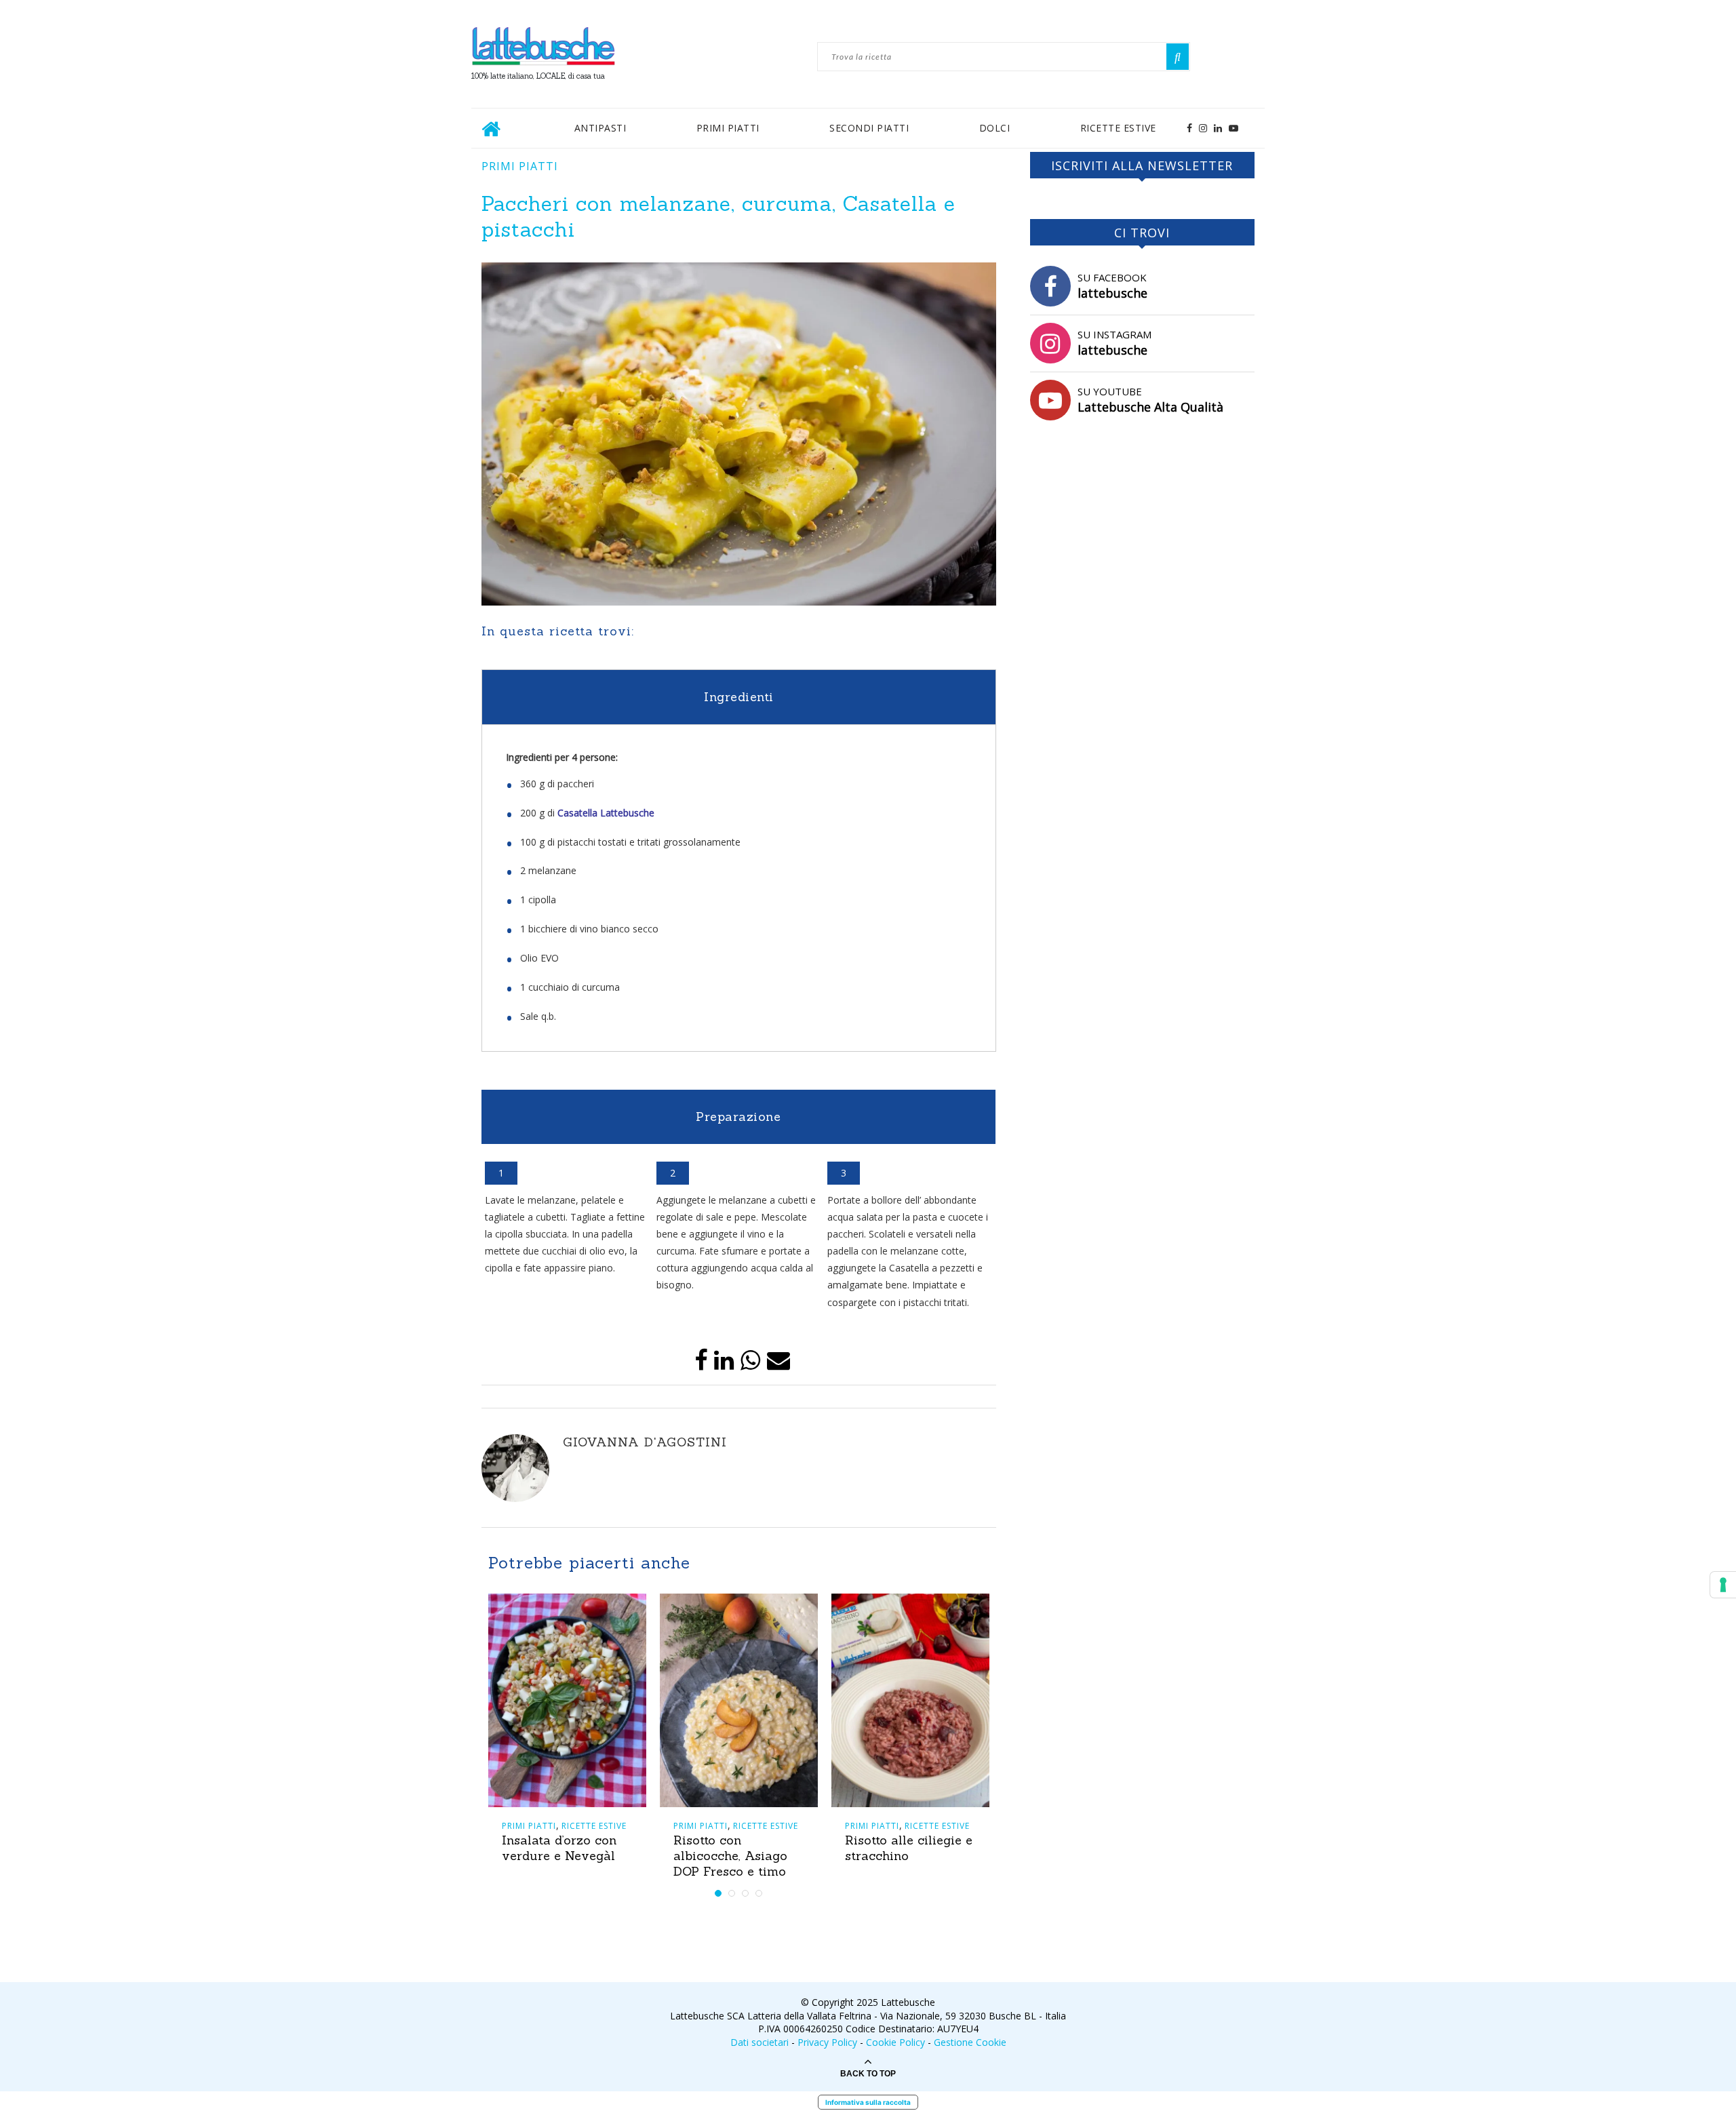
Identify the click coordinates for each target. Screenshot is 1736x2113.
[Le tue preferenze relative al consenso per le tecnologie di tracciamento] (1723, 1585)
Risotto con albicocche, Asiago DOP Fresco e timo (730, 1856)
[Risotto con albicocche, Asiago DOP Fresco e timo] (739, 1700)
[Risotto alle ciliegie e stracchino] (910, 1700)
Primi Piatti (728, 128)
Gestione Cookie (970, 2042)
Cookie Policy (895, 2042)
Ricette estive (1118, 128)
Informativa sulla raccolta (868, 2102)
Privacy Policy (827, 2042)
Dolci (995, 128)
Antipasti (600, 128)
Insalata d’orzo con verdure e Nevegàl (559, 1848)
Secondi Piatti (869, 128)
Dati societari (759, 2042)
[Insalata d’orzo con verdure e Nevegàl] (567, 1700)
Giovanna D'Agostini (645, 1442)
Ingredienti (739, 697)
